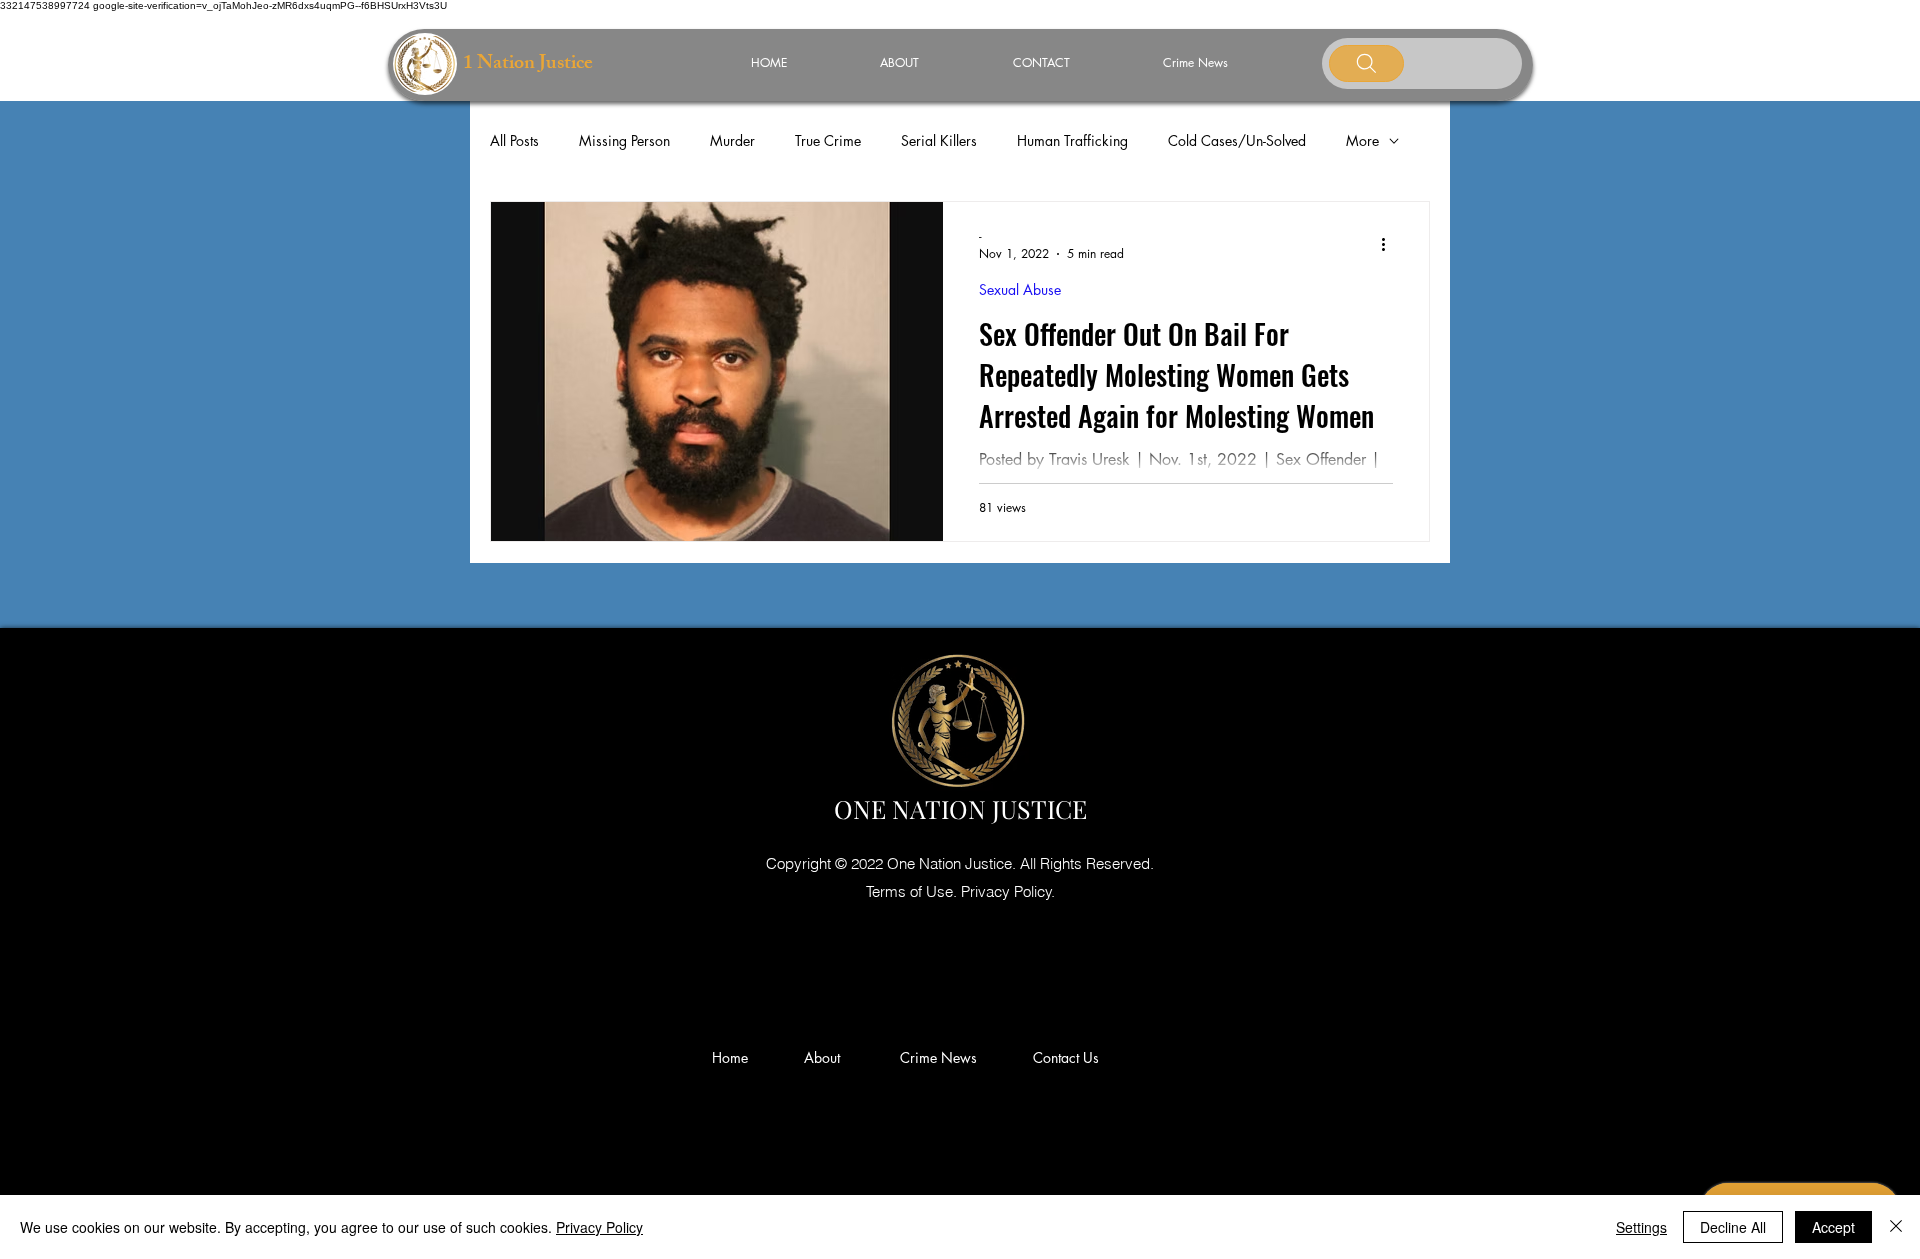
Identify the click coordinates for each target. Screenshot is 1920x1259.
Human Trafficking (1072, 140)
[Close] (1896, 1227)
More (1362, 140)
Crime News (942, 1057)
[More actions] (1390, 244)
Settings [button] (1641, 1227)
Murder (732, 140)
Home (734, 1057)
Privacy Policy (599, 1227)
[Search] (1366, 63)
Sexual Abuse (1020, 289)
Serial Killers (939, 140)
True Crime (828, 140)
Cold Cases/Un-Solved (1237, 140)
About (830, 1057)
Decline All (1733, 1227)
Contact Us (1066, 1057)
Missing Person (624, 140)
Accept (1833, 1227)
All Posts (514, 140)
